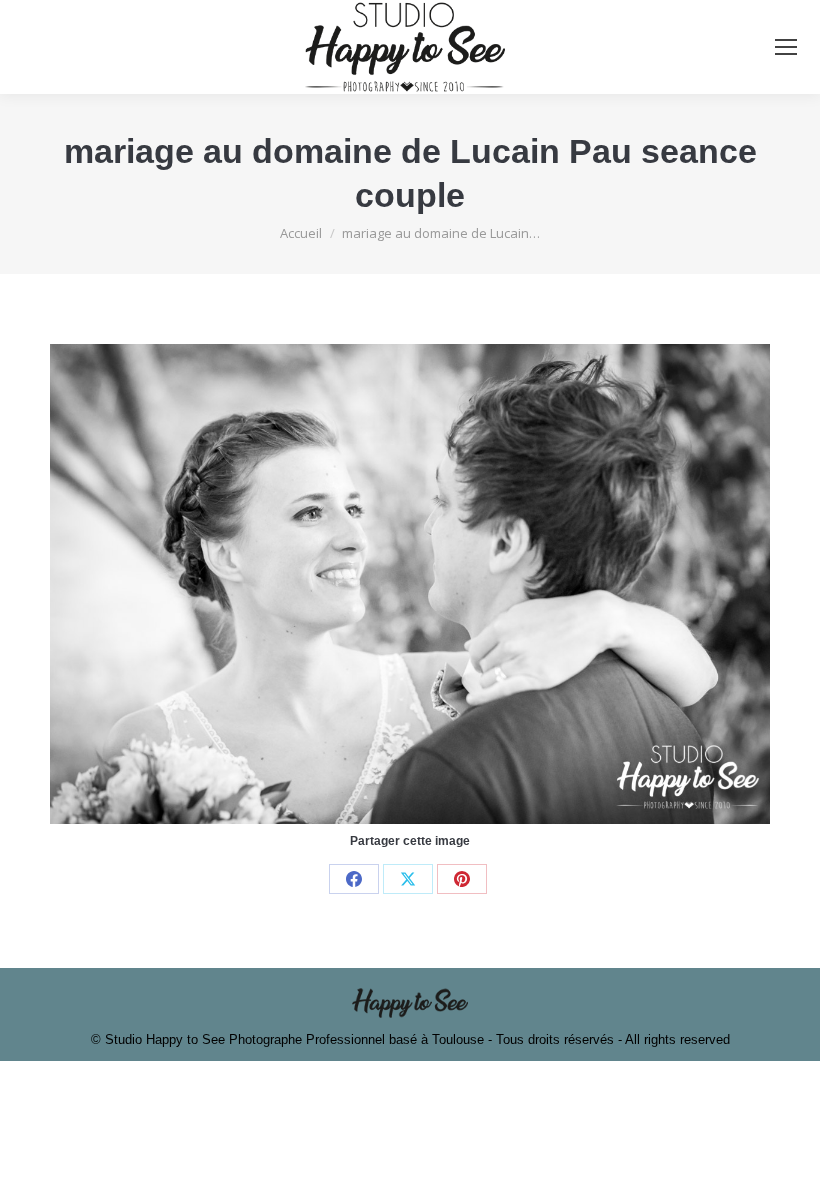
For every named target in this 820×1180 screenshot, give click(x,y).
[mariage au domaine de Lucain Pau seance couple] (410, 584)
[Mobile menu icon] (786, 47)
